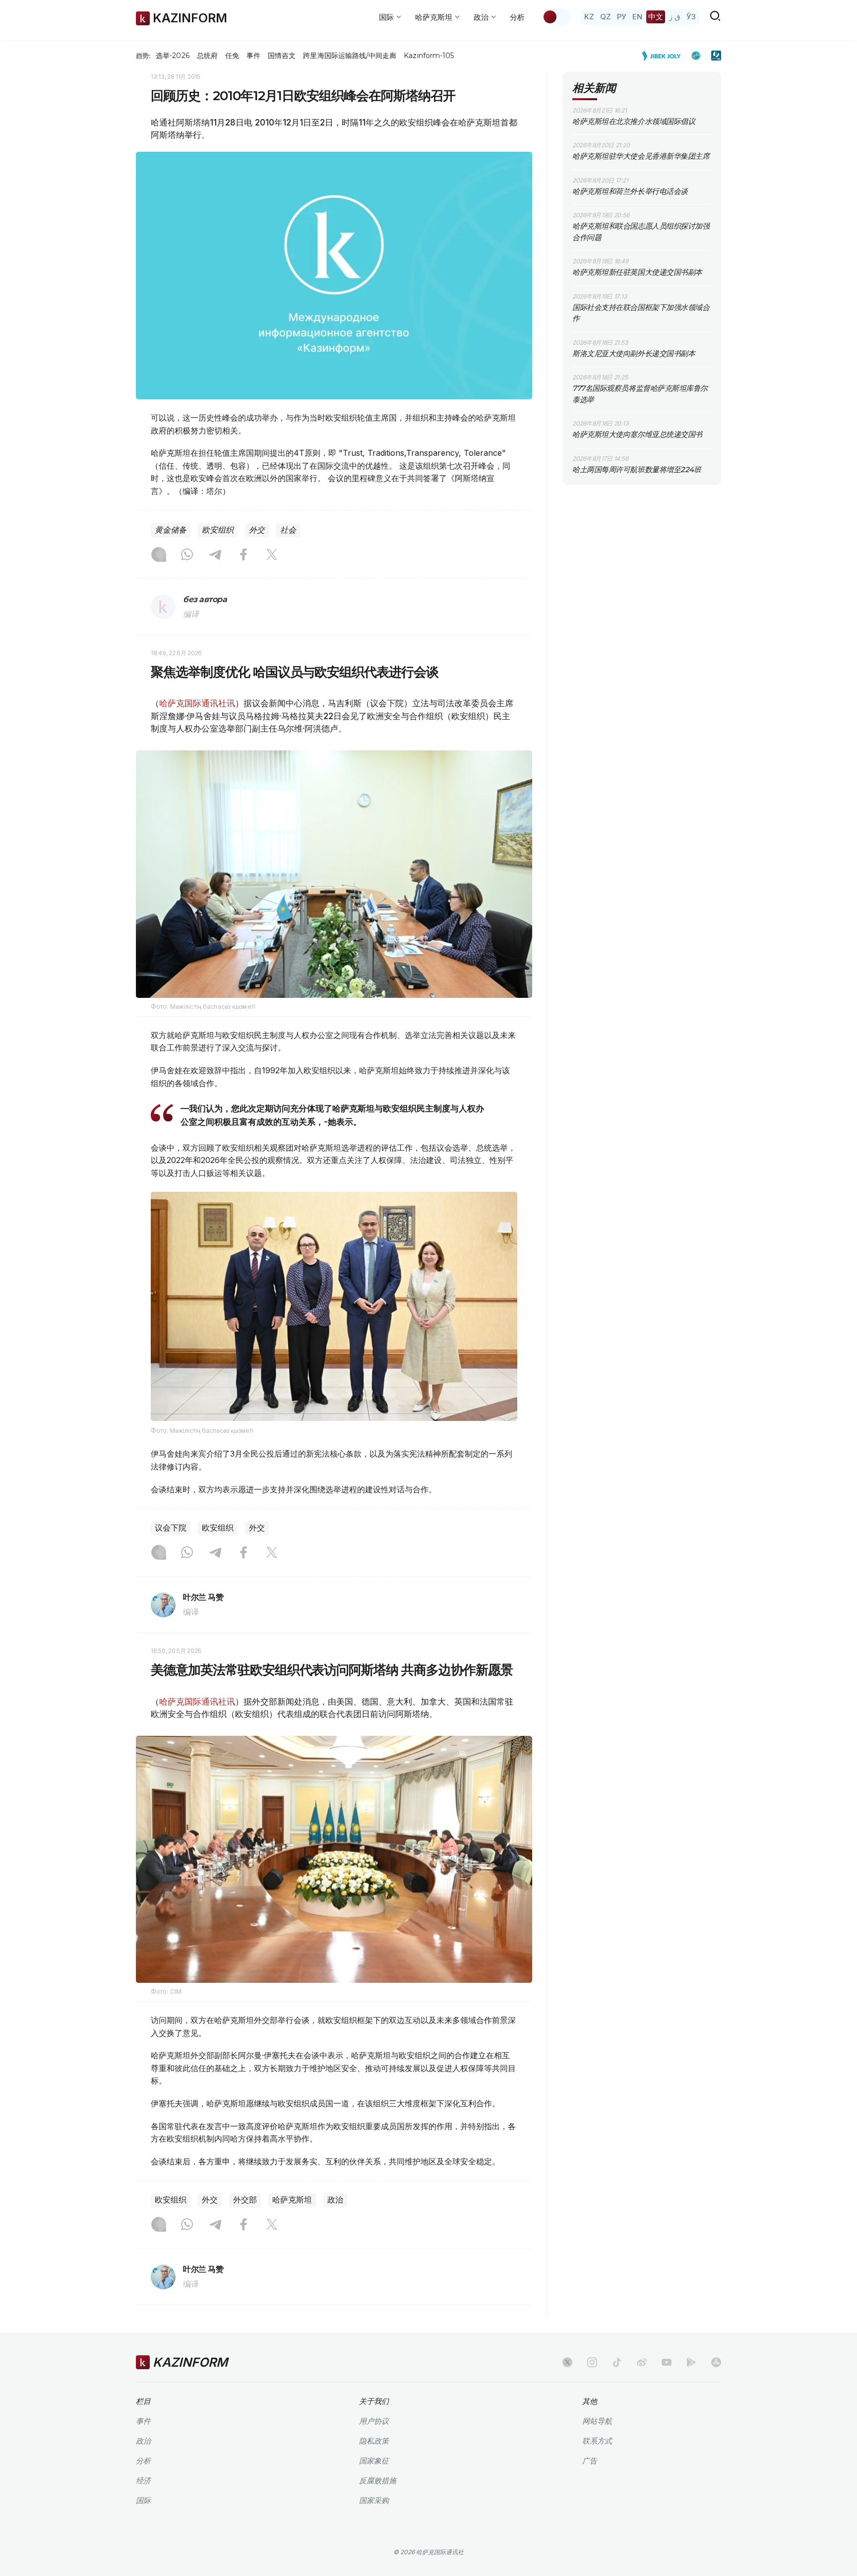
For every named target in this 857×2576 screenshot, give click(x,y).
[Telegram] (215, 555)
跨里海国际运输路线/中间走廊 (350, 56)
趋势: (143, 56)
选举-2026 (172, 56)
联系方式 (597, 2441)
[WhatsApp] (187, 555)
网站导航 (597, 2421)
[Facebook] (244, 555)
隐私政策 (374, 2441)
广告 (590, 2461)
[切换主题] (556, 17)
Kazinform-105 (429, 56)
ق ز (675, 17)
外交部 (245, 2200)
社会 (288, 530)
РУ (622, 17)
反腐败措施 (378, 2481)
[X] (272, 555)
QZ (606, 17)
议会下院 (171, 1528)
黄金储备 (171, 530)
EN (637, 17)
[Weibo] (642, 2362)
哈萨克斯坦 (292, 2200)
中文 (656, 17)
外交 (257, 530)
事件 (253, 56)
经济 (143, 2481)
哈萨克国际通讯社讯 (197, 703)
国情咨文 (282, 56)
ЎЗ (691, 17)
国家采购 (374, 2500)
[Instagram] (159, 555)
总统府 (207, 56)
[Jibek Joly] (664, 56)
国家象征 (374, 2461)
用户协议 (374, 2421)
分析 (517, 17)
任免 (232, 56)
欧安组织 (218, 530)
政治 (335, 2200)
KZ (589, 17)
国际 (143, 2500)
